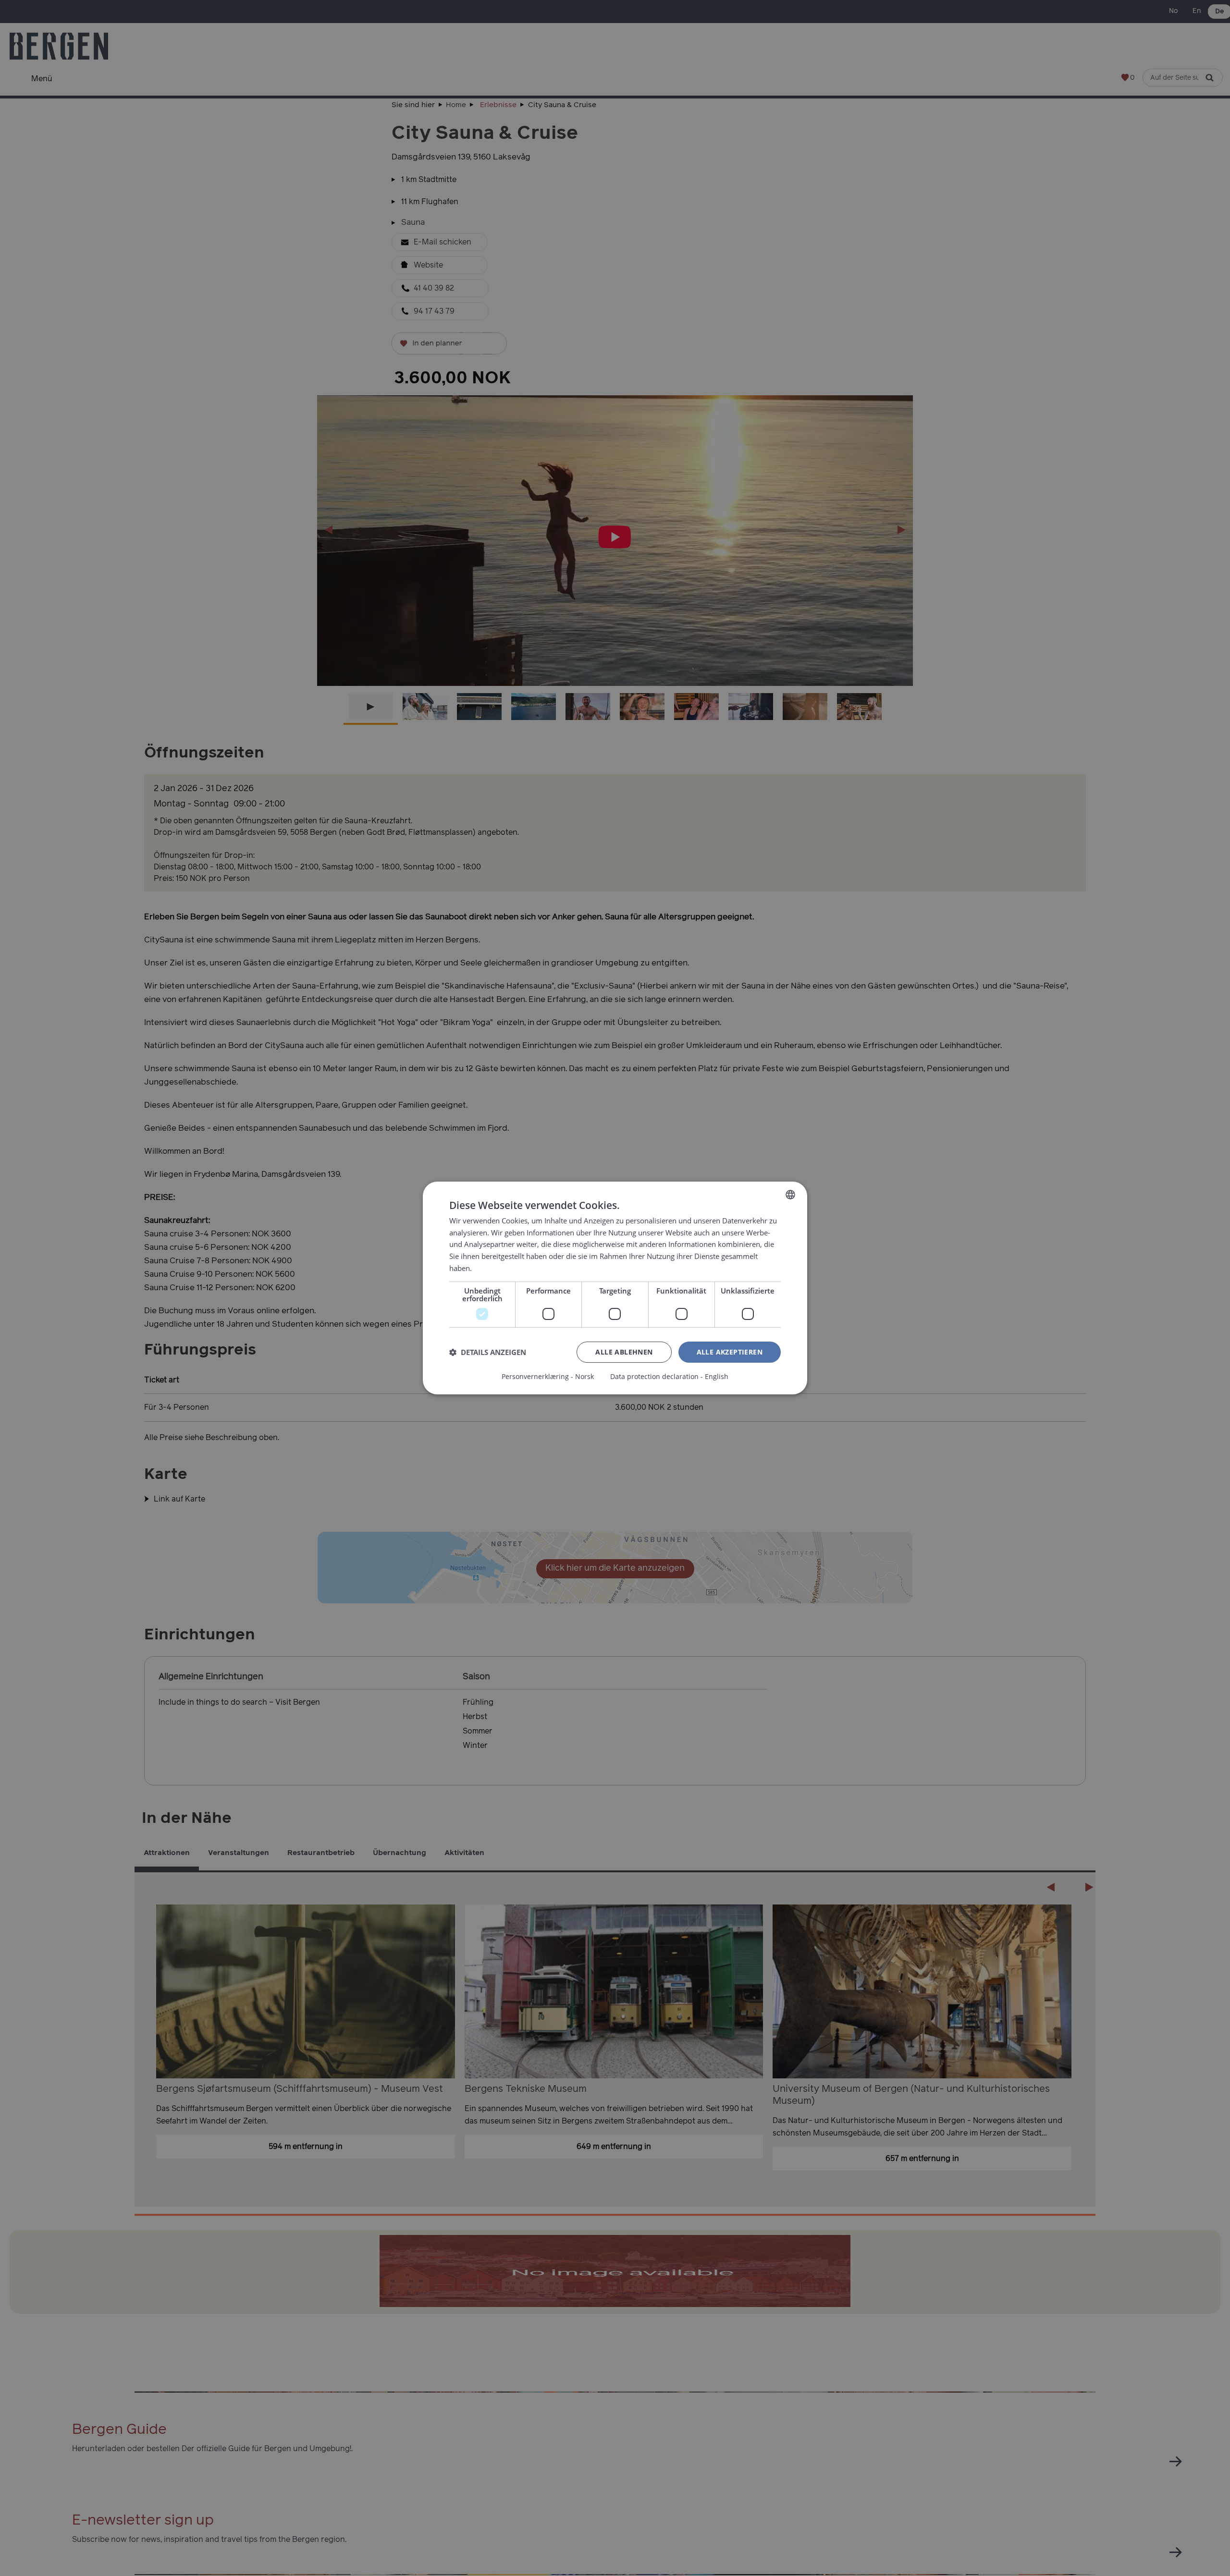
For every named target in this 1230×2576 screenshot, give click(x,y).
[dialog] (615, 1288)
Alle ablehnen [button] (624, 1352)
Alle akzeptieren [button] (730, 1352)
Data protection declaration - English (669, 1377)
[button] (488, 1352)
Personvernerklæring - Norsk (548, 1377)
